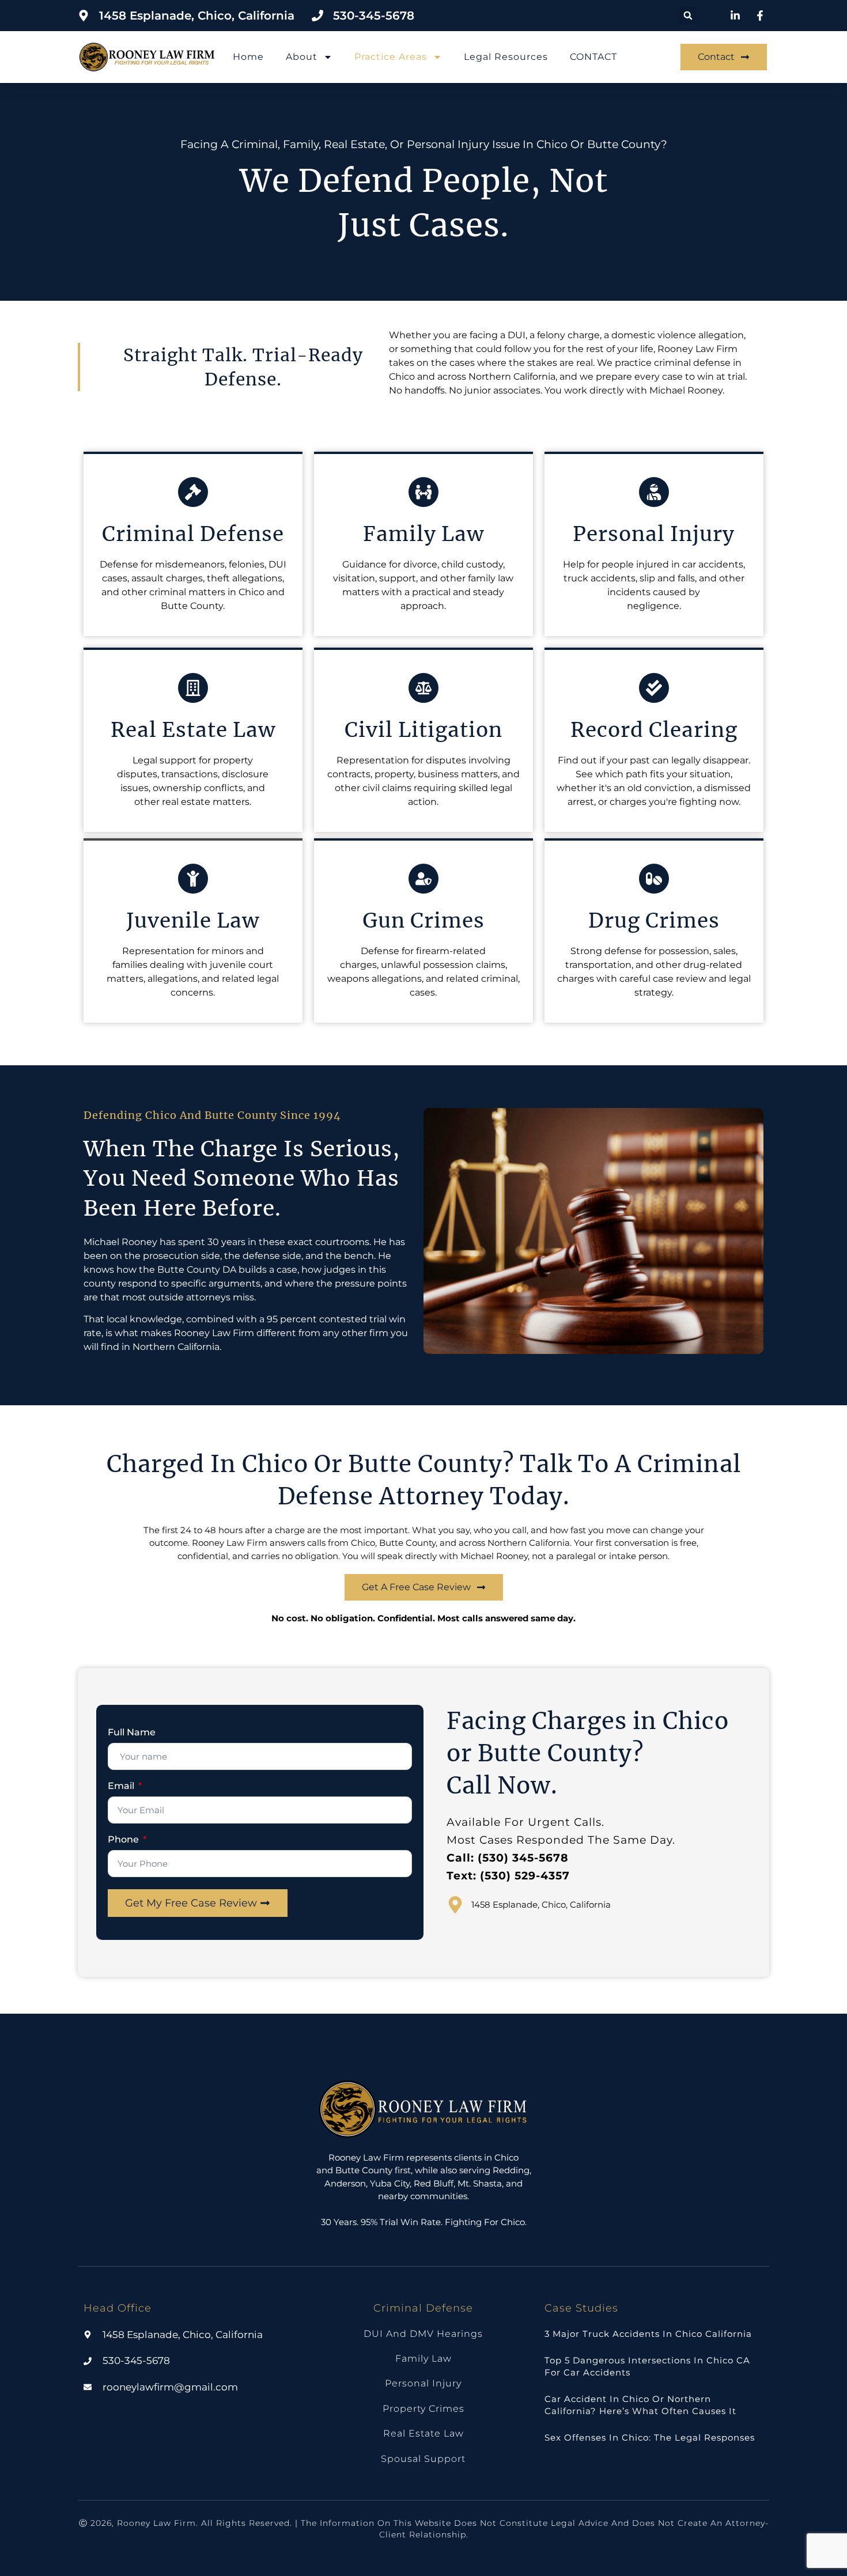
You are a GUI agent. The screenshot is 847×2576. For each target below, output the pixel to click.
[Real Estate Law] (193, 688)
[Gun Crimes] (423, 879)
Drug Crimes (654, 921)
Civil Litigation (423, 730)
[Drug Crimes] (654, 879)
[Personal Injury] (654, 492)
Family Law (423, 534)
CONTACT (593, 57)
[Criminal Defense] (193, 492)
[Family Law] (423, 492)
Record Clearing (654, 730)
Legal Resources (506, 57)
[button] (688, 16)
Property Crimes (423, 2409)
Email (122, 1786)
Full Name (132, 1733)
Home (248, 57)
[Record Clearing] (654, 688)
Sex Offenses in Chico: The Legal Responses (650, 2437)
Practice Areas (391, 57)
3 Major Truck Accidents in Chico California (648, 2334)
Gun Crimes (423, 921)
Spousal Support (423, 2459)
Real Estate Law (193, 730)
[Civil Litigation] (423, 688)
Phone (124, 1840)
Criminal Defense (193, 534)
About (302, 57)
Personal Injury (654, 534)
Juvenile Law (193, 921)
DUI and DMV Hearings (423, 2334)
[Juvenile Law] (193, 879)
